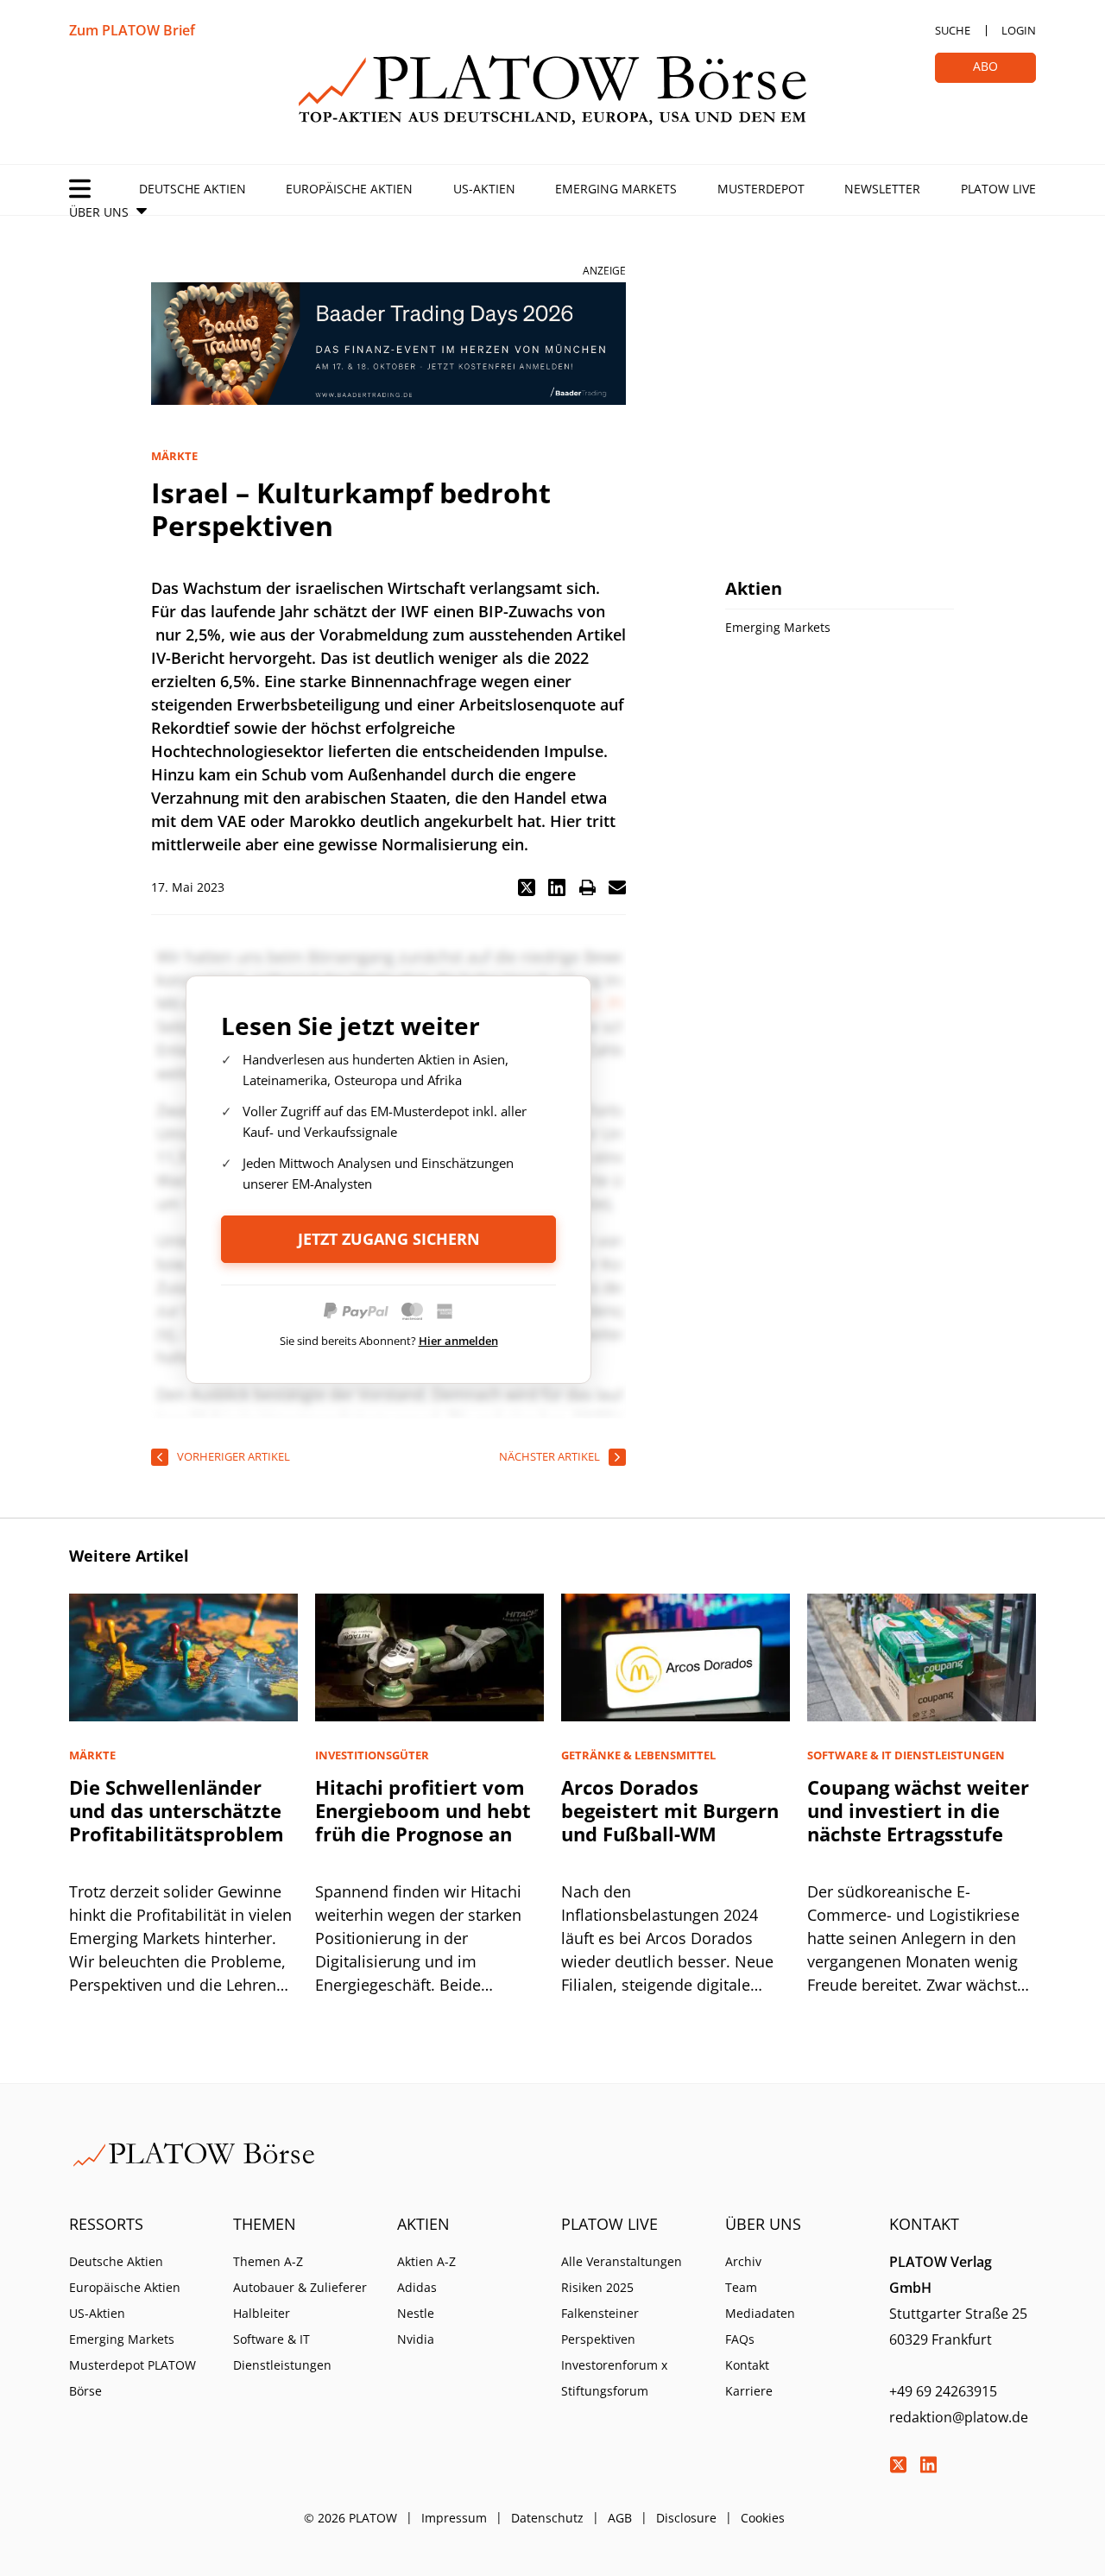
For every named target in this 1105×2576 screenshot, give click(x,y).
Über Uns (99, 212)
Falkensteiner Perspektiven (600, 2326)
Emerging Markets (616, 189)
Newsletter (882, 189)
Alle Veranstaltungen (622, 2261)
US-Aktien (484, 189)
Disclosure (686, 2518)
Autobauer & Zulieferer (300, 2287)
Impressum (454, 2518)
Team (741, 2287)
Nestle (416, 2313)
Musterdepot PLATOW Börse (133, 2378)
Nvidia (416, 2339)
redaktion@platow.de (959, 2417)
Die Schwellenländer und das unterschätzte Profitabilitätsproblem (177, 1810)
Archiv (743, 2261)
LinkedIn (928, 2465)
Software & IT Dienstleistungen (282, 2352)
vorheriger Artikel (234, 1456)
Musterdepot (761, 189)
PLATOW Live (998, 189)
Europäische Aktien (349, 189)
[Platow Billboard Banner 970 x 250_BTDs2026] (388, 344)
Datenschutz (547, 2518)
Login (1019, 30)
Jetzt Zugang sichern (389, 1239)
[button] (527, 887)
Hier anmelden (458, 1341)
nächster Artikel (549, 1456)
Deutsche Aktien (193, 189)
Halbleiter (262, 2313)
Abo (985, 66)
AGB (620, 2518)
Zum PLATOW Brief (132, 30)
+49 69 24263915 (943, 2391)
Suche (953, 30)
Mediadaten (760, 2313)
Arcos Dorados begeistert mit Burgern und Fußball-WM (670, 1810)
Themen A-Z (268, 2261)
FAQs (740, 2339)
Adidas (417, 2287)
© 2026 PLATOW (350, 2518)
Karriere (749, 2391)
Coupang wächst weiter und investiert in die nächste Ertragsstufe (918, 1810)
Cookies (763, 2518)
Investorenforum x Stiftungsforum (614, 2378)
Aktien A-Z (426, 2261)
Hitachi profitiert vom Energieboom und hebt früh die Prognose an (423, 1810)
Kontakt (747, 2365)
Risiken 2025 (597, 2287)
